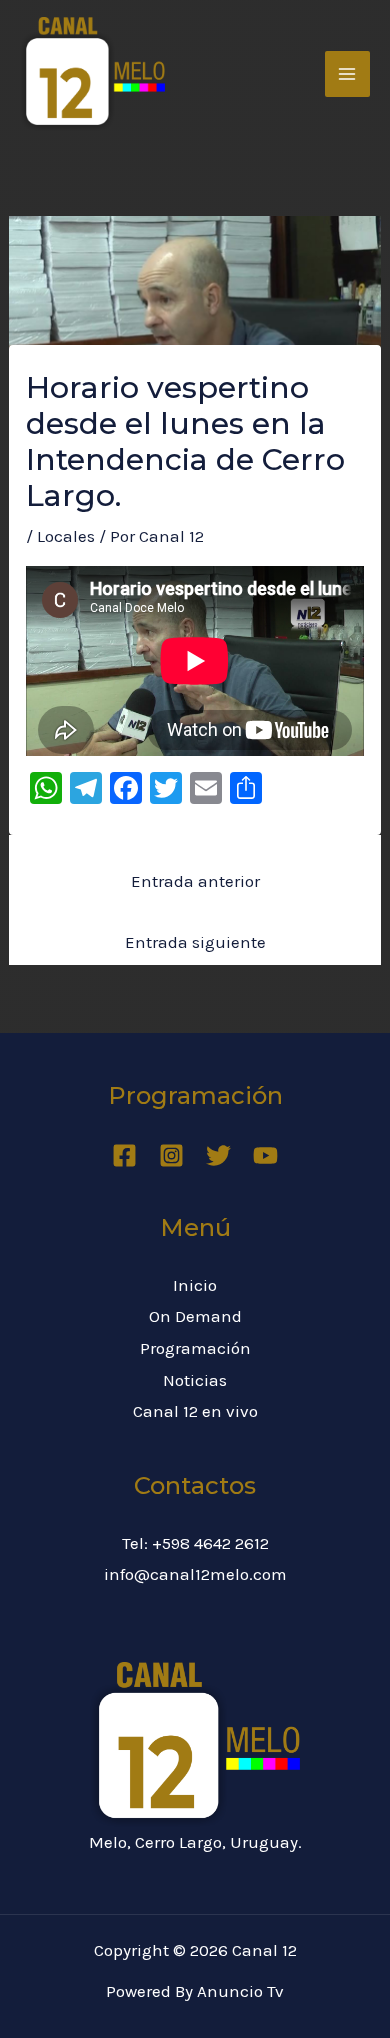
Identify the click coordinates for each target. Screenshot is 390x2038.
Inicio (195, 1285)
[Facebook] (124, 1155)
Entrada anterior (195, 881)
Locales (66, 536)
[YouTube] (265, 1155)
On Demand (195, 1316)
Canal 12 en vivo (195, 1411)
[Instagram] (171, 1155)
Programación (195, 1348)
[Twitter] (218, 1155)
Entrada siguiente (195, 942)
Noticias (195, 1380)
